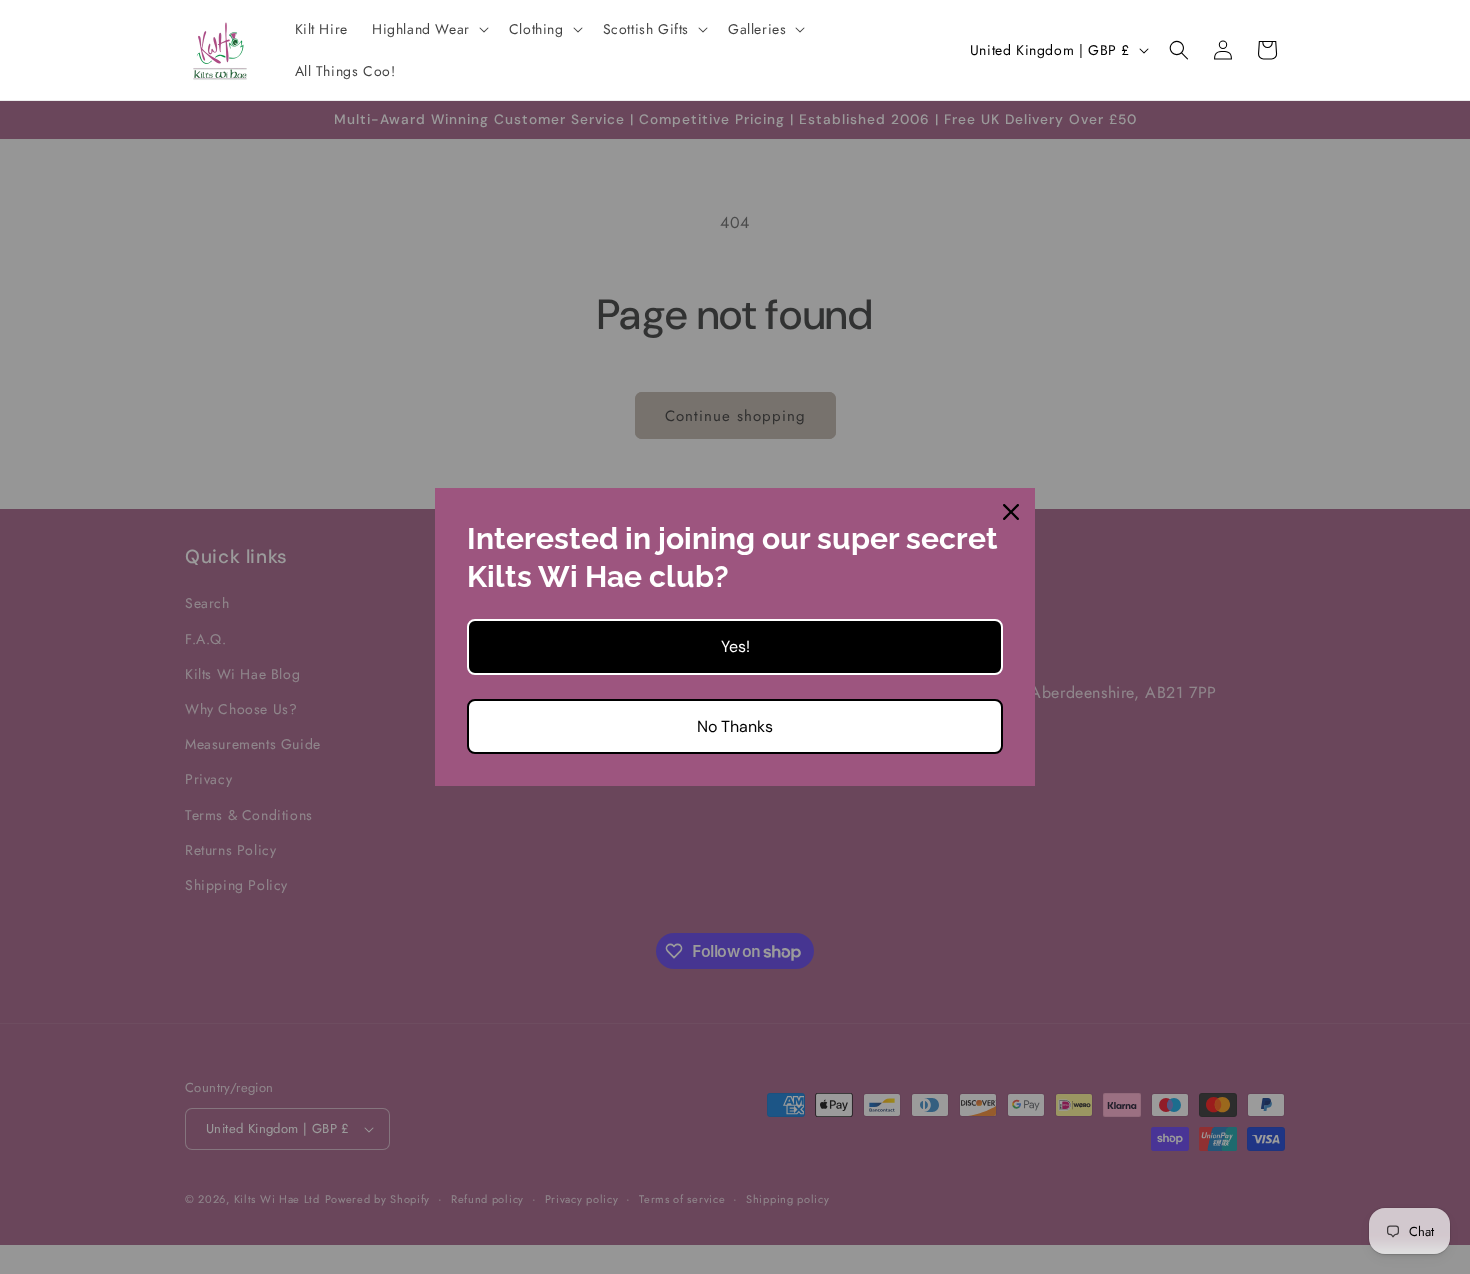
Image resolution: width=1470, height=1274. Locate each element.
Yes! (735, 646)
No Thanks (735, 726)
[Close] (1011, 512)
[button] (428, 29)
